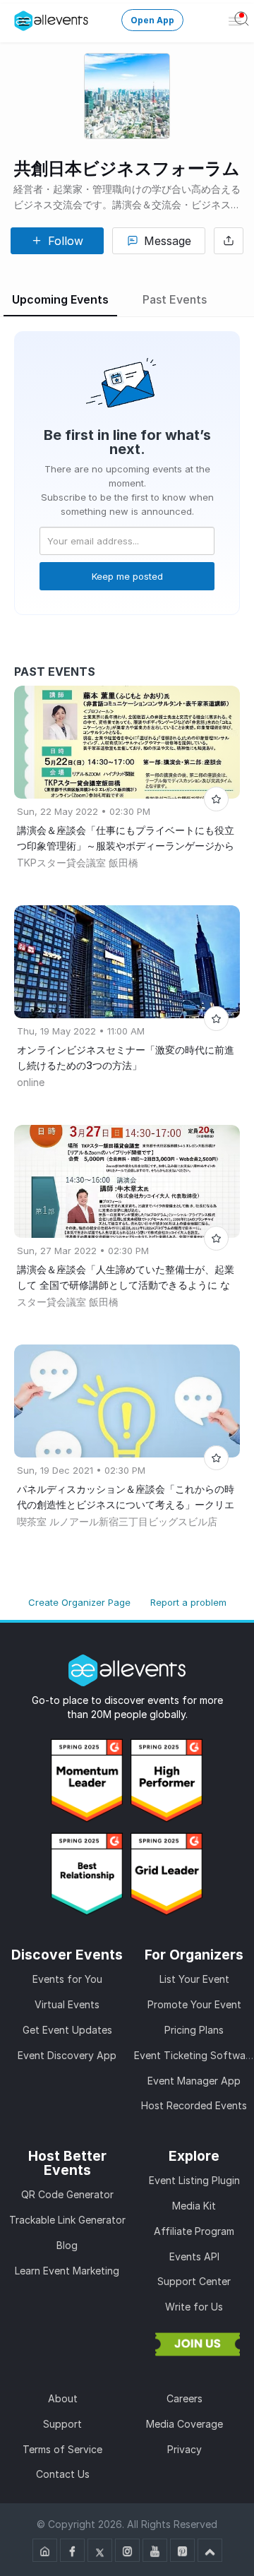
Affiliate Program (194, 2231)
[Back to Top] (210, 2550)
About (63, 2398)
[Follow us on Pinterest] (182, 2550)
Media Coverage (185, 2424)
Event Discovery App (67, 2055)
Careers (185, 2398)
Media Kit (194, 2206)
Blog (67, 2245)
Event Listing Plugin (194, 2180)
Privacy (185, 2449)
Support (62, 2424)
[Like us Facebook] (72, 2550)
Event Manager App (194, 2081)
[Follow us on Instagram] (127, 2550)
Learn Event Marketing (67, 2271)
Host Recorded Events (194, 2105)
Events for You (67, 1979)
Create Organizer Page (79, 1602)
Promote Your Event (194, 2004)
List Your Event (194, 1979)
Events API (194, 2256)
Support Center (194, 2281)
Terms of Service (62, 2449)
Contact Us (63, 2474)
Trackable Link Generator (67, 2220)
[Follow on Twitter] (100, 2550)
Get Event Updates (67, 2030)
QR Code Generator (67, 2194)
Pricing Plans (194, 2030)
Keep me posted (127, 576)
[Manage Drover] (24, 21)
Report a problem (188, 1602)
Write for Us (194, 2307)
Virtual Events (67, 2004)
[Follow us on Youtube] (155, 2550)
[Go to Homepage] (45, 2550)
